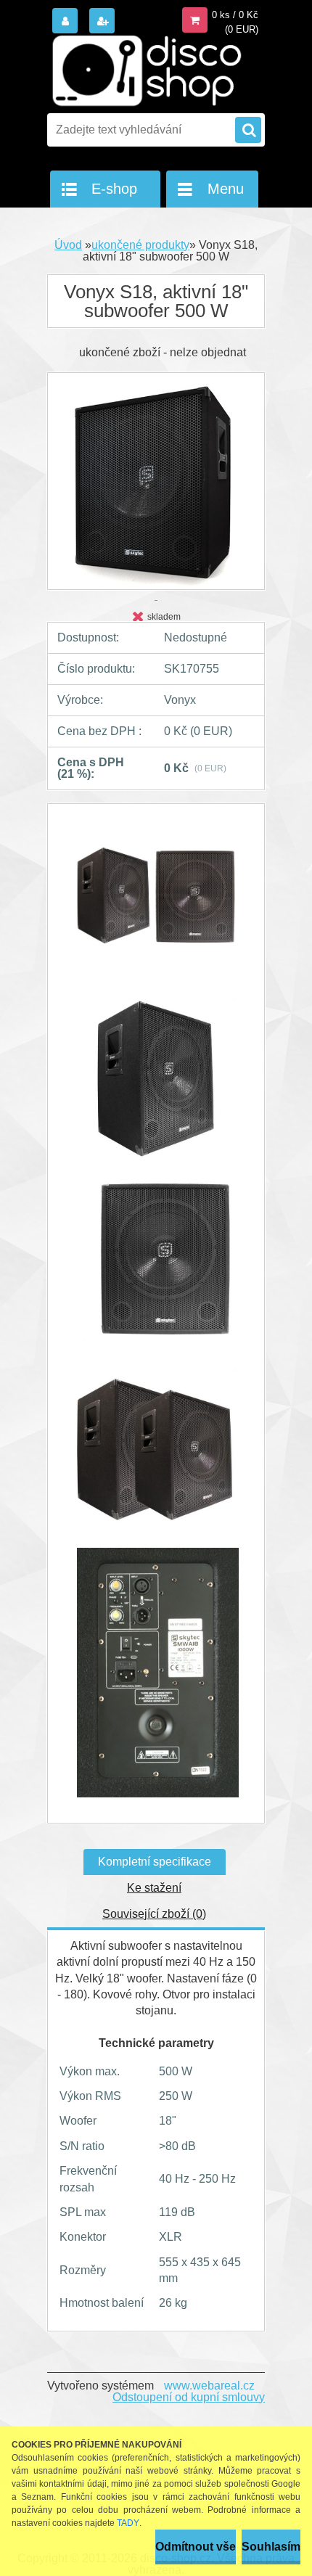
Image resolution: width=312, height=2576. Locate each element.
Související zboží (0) (154, 1914)
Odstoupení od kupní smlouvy (189, 2397)
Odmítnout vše (196, 2547)
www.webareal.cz (209, 2386)
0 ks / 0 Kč (235, 15)
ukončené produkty (140, 245)
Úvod (68, 245)
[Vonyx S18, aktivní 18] (156, 903)
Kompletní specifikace (155, 1862)
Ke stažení (154, 1888)
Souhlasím (271, 2547)
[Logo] (147, 71)
